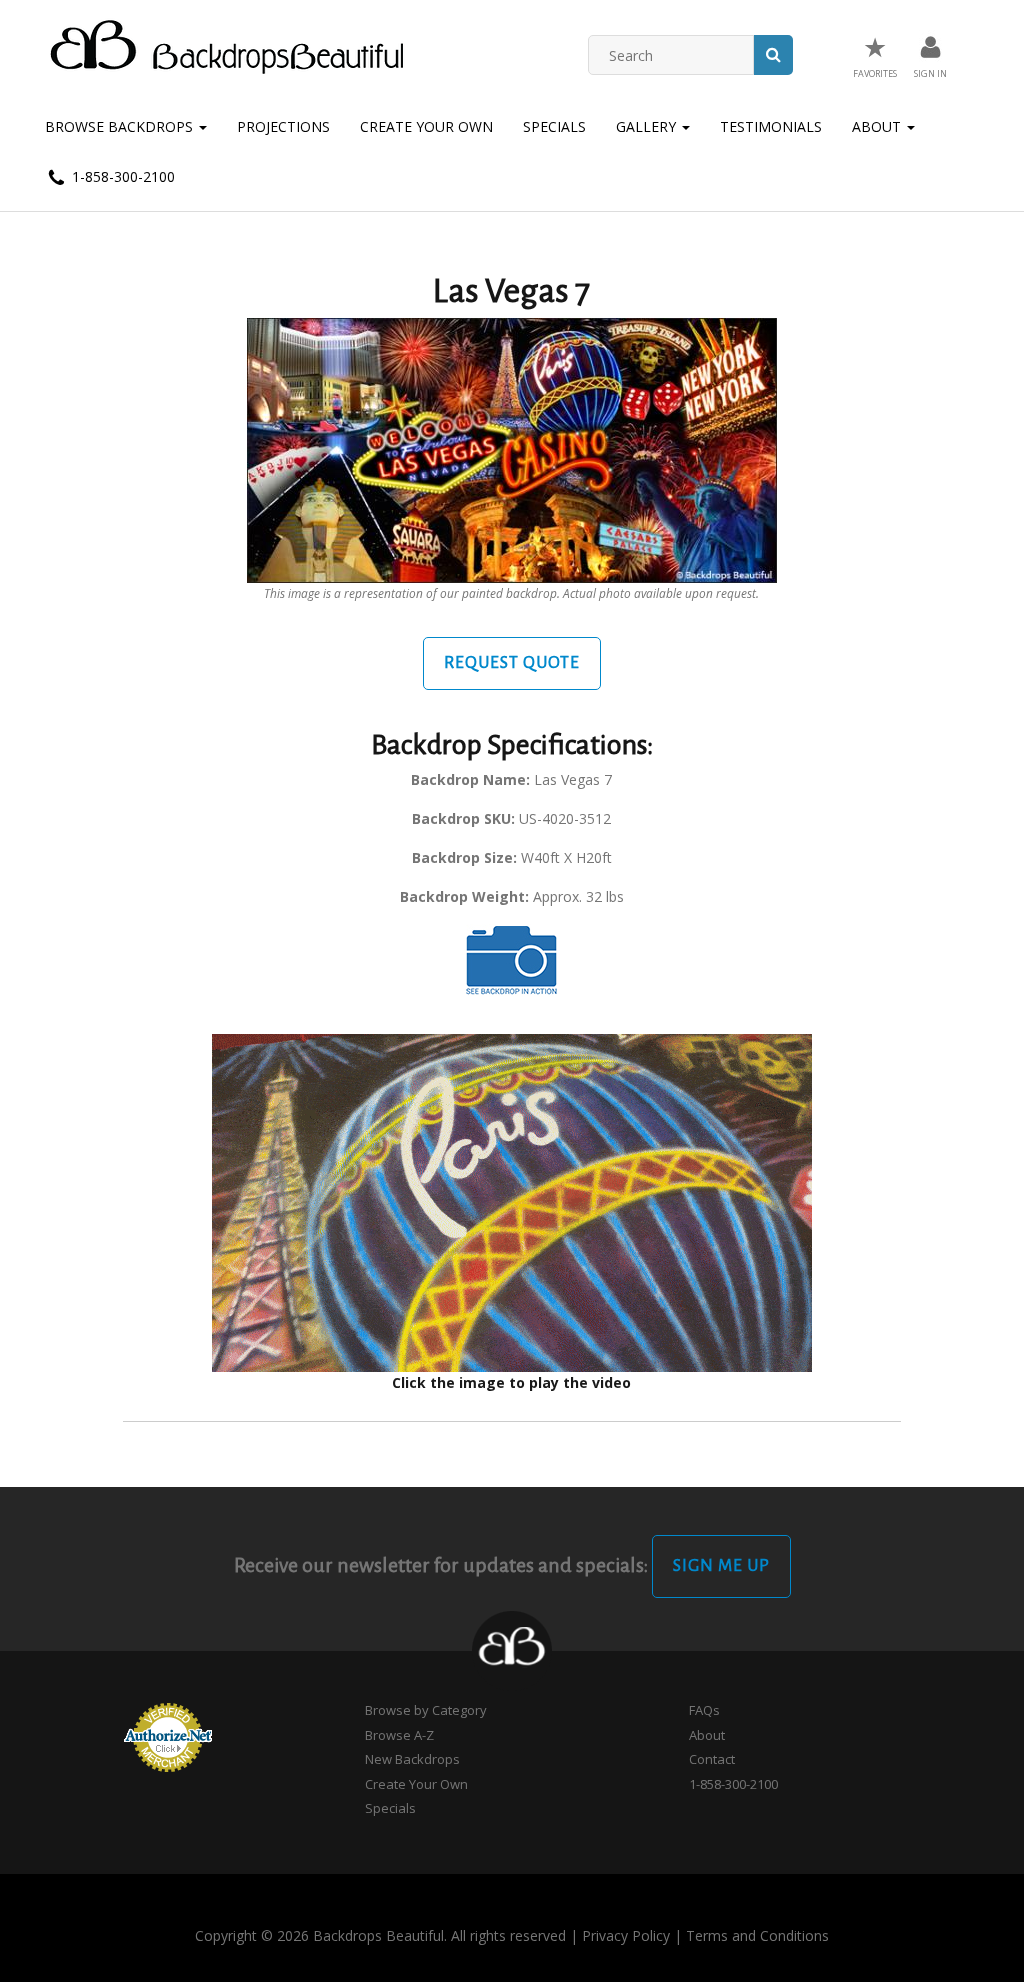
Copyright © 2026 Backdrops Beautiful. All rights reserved (380, 1935)
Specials (554, 126)
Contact (712, 1759)
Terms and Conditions (757, 1935)
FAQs (704, 1710)
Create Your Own (426, 126)
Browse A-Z (399, 1735)
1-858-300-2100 (121, 176)
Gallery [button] (648, 126)
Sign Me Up (721, 1566)
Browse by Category (426, 1710)
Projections (283, 126)
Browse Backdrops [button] (121, 126)
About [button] (878, 126)
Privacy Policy (626, 1935)
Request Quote (512, 663)
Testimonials (771, 126)
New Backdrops (412, 1759)
